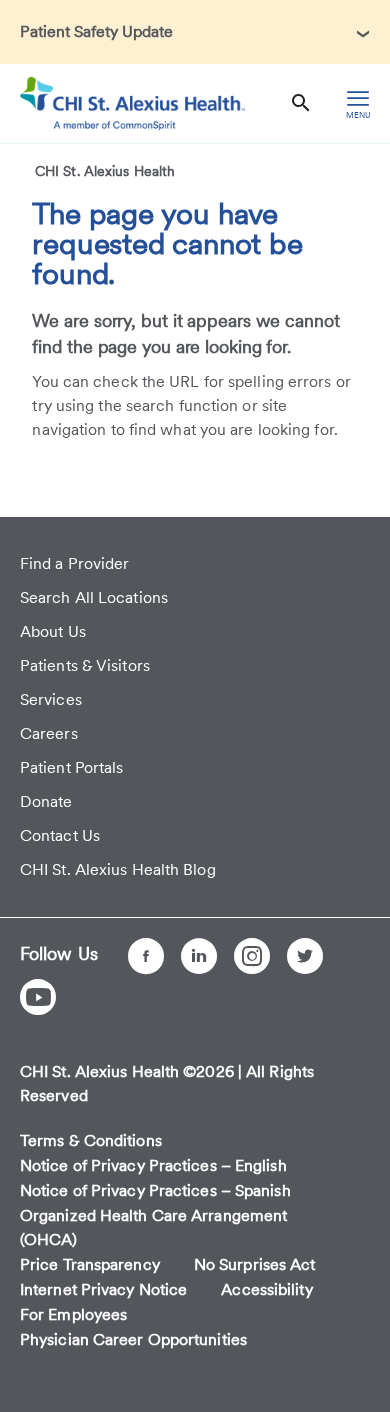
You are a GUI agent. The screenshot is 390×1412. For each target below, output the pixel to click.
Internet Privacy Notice (103, 1289)
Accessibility (266, 1289)
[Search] (301, 103)
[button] (195, 32)
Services (51, 699)
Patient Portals (72, 767)
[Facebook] (146, 956)
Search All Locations (94, 597)
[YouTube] (38, 997)
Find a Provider (75, 563)
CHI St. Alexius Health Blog (118, 869)
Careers (49, 733)
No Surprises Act (255, 1264)
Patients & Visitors (85, 665)
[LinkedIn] (199, 956)
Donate (46, 801)
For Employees (73, 1314)
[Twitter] (305, 956)
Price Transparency (90, 1264)
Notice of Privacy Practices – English (153, 1165)
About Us (53, 631)
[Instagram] (252, 956)
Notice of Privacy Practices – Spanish (155, 1190)
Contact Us (60, 835)
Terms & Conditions (91, 1140)
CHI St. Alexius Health (105, 171)
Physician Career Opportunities (133, 1339)
